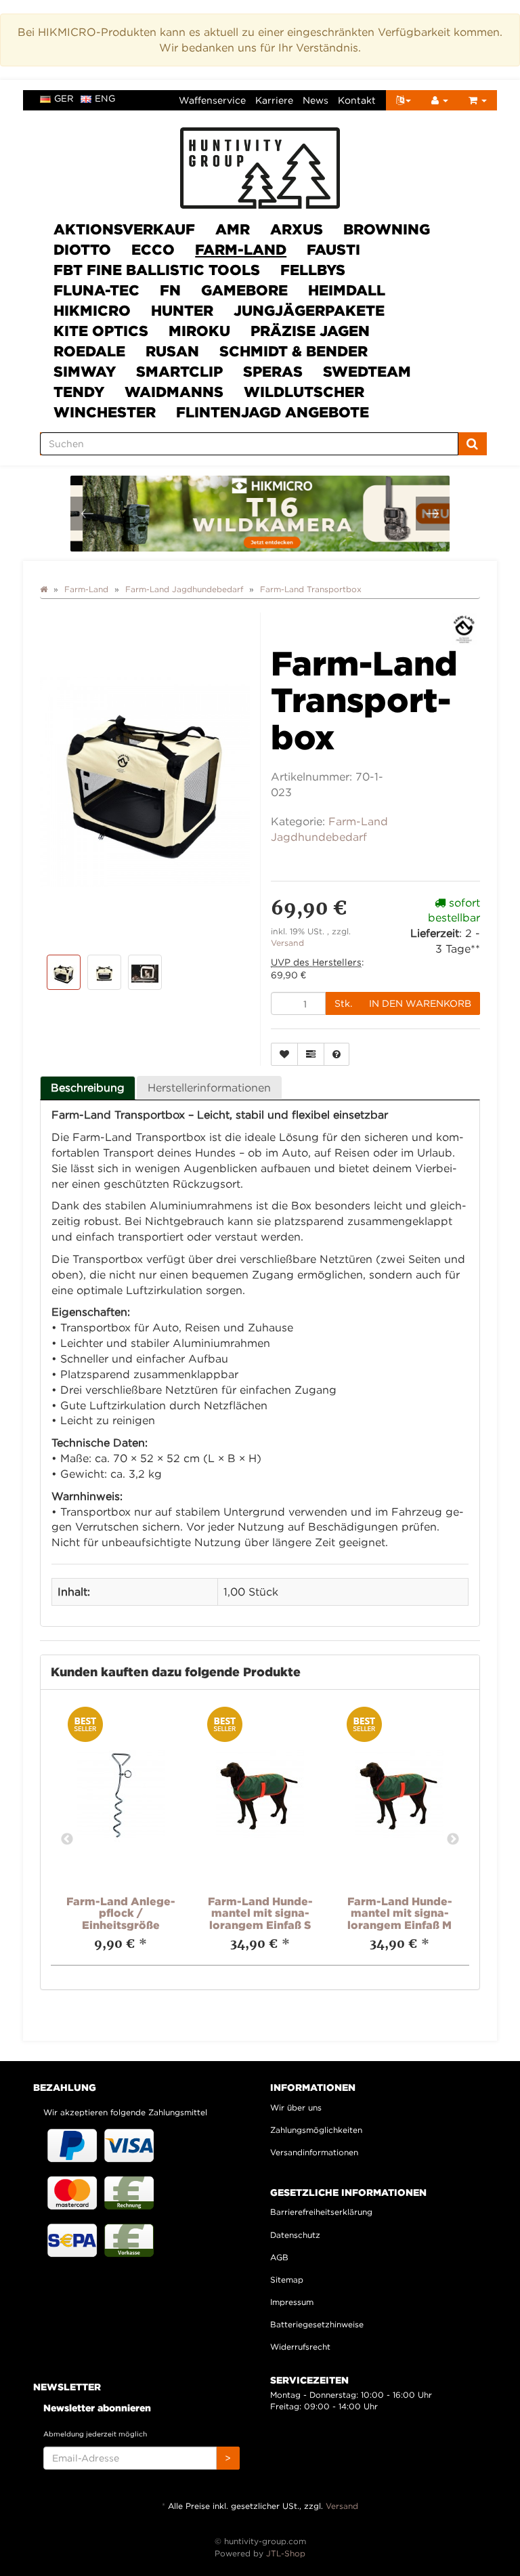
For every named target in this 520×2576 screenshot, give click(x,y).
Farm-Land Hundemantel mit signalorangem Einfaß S (260, 1913)
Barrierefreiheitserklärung (321, 2212)
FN (170, 290)
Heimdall (347, 290)
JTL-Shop (286, 2553)
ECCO (153, 249)
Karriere (274, 100)
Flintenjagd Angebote (273, 412)
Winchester (105, 412)
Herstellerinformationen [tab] (209, 1087)
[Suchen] (472, 444)
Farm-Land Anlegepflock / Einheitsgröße (121, 1913)
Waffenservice (212, 100)
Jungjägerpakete (309, 310)
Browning (387, 229)
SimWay (85, 371)
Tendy (79, 392)
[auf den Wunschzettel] (284, 1054)
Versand (287, 943)
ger (64, 98)
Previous (67, 1840)
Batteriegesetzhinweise (317, 2324)
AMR (233, 229)
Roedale (89, 351)
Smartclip (179, 371)
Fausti (333, 249)
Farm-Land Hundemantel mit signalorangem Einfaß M (400, 1913)
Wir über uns (296, 2107)
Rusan (172, 351)
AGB (279, 2257)
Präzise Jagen (310, 331)
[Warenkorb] (478, 100)
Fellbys (313, 270)
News (316, 100)
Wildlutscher (304, 392)
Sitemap (287, 2280)
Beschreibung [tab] (88, 1087)
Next (453, 1840)
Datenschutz (295, 2235)
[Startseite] (44, 589)
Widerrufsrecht (300, 2347)
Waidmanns (174, 392)
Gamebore (244, 290)
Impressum (292, 2302)
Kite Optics (101, 331)
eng (105, 98)
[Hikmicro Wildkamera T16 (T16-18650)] (261, 514)
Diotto (82, 249)
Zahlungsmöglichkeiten (316, 2130)
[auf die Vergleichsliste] (311, 1054)
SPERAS (273, 371)
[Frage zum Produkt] (337, 1054)
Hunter (182, 310)
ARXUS (297, 229)
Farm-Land (241, 249)
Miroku (199, 331)
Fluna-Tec (96, 290)
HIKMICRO (92, 310)
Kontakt (357, 100)
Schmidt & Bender (294, 351)
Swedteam (367, 371)
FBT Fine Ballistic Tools (157, 270)
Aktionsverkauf (124, 229)
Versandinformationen (314, 2152)
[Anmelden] (440, 100)
